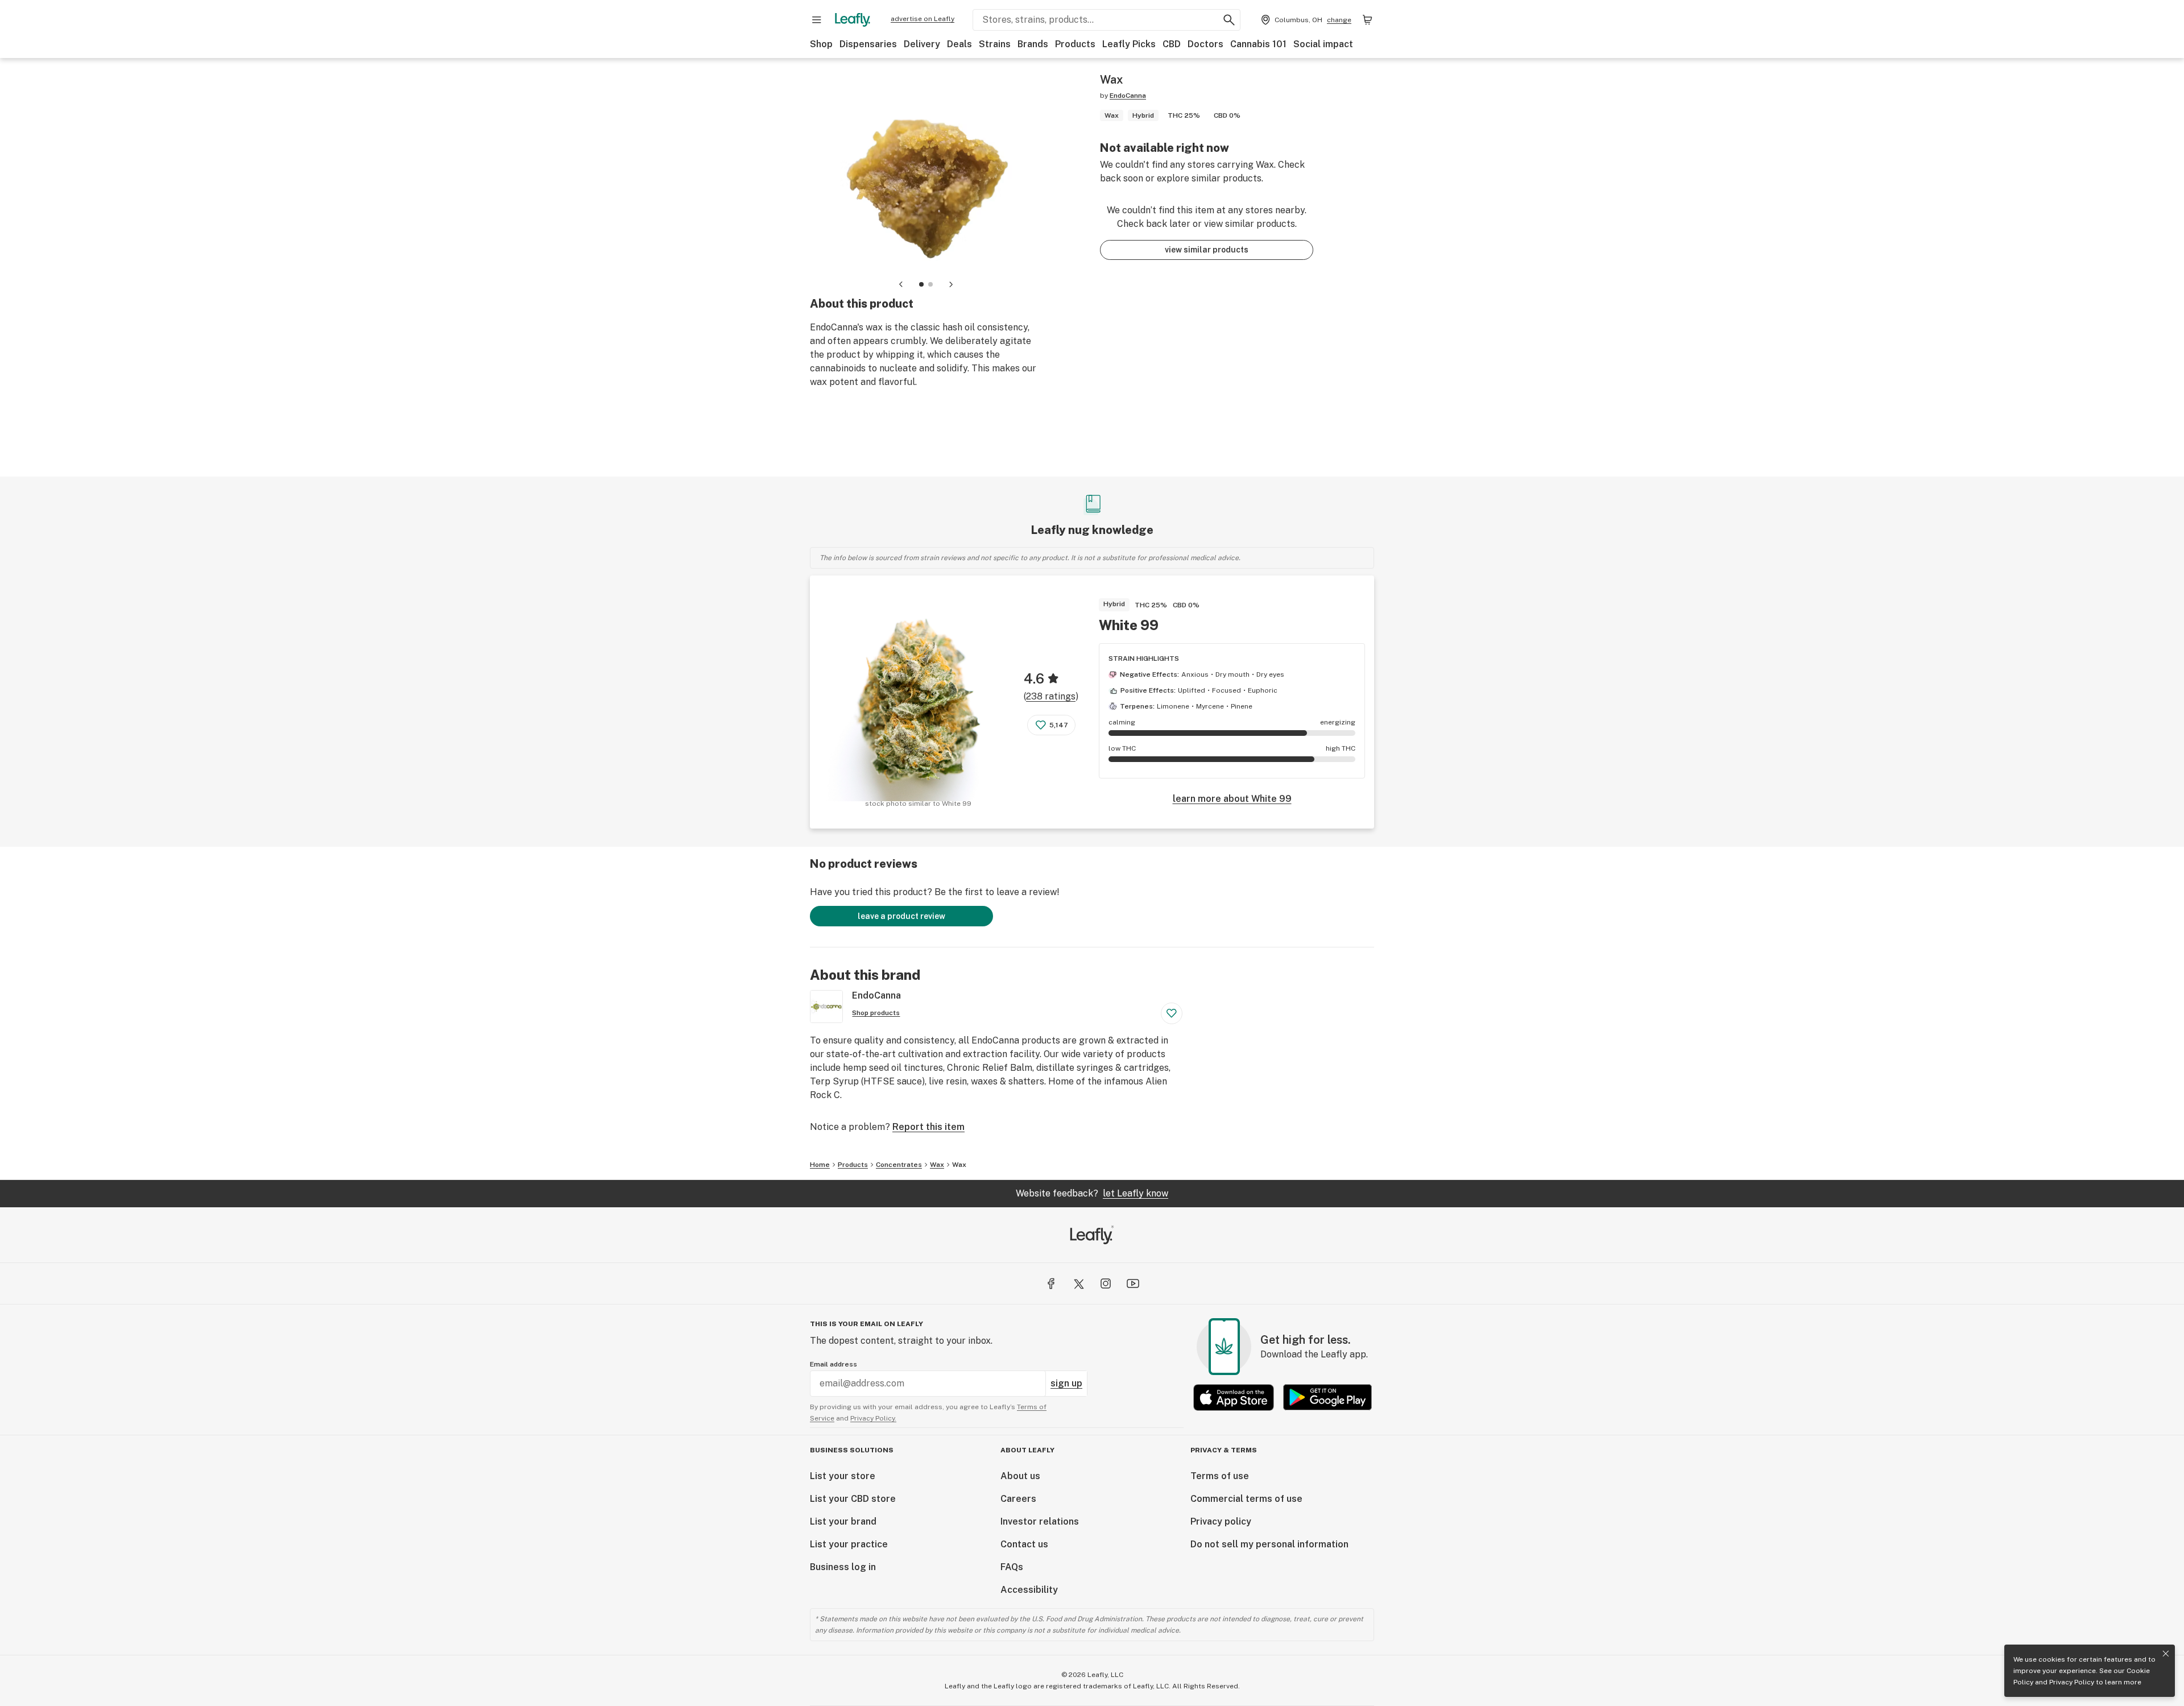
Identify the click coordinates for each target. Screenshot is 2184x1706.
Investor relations (1040, 1521)
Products (1075, 44)
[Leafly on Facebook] (1051, 1283)
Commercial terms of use (1246, 1499)
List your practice (849, 1544)
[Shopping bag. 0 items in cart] (1367, 20)
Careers (1018, 1499)
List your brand (843, 1521)
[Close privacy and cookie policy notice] (2166, 1654)
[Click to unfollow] (1172, 1013)
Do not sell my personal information (1269, 1544)
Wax (937, 1165)
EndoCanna (1128, 96)
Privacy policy (1221, 1521)
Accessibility (1029, 1590)
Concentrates (899, 1165)
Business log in (843, 1567)
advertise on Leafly (923, 19)
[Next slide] (951, 284)
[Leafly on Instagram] (1106, 1283)
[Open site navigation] (817, 20)
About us (1020, 1476)
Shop (821, 44)
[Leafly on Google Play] (1327, 1397)
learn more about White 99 (1232, 799)
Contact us (1024, 1544)
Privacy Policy (2072, 1682)
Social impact (1323, 44)
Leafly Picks (1129, 44)
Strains (995, 44)
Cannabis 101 (1258, 44)
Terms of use (1220, 1476)
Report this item (928, 1127)
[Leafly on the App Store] (1234, 1397)
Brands (1033, 44)
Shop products (876, 1013)
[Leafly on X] (1078, 1283)
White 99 (1129, 625)
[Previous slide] (901, 284)
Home (820, 1165)
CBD (1172, 44)
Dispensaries (868, 44)
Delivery (922, 44)
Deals (959, 44)
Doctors (1205, 44)
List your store (843, 1476)
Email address (834, 1364)
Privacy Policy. (873, 1418)
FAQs (1012, 1567)
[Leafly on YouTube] (1133, 1283)
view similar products (1207, 250)
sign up (1066, 1383)
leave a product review (901, 916)
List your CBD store (853, 1499)
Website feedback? (1092, 1193)
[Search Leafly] (1229, 20)
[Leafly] (853, 20)
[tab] (921, 284)
